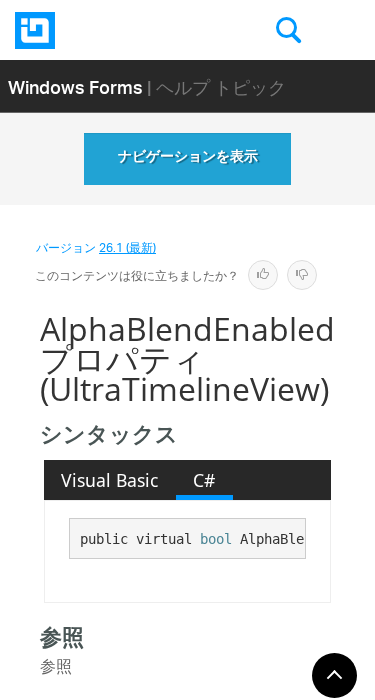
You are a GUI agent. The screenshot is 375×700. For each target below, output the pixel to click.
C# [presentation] (204, 480)
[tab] (110, 480)
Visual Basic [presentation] (109, 480)
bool (216, 539)
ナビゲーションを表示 (188, 159)
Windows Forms (75, 86)
